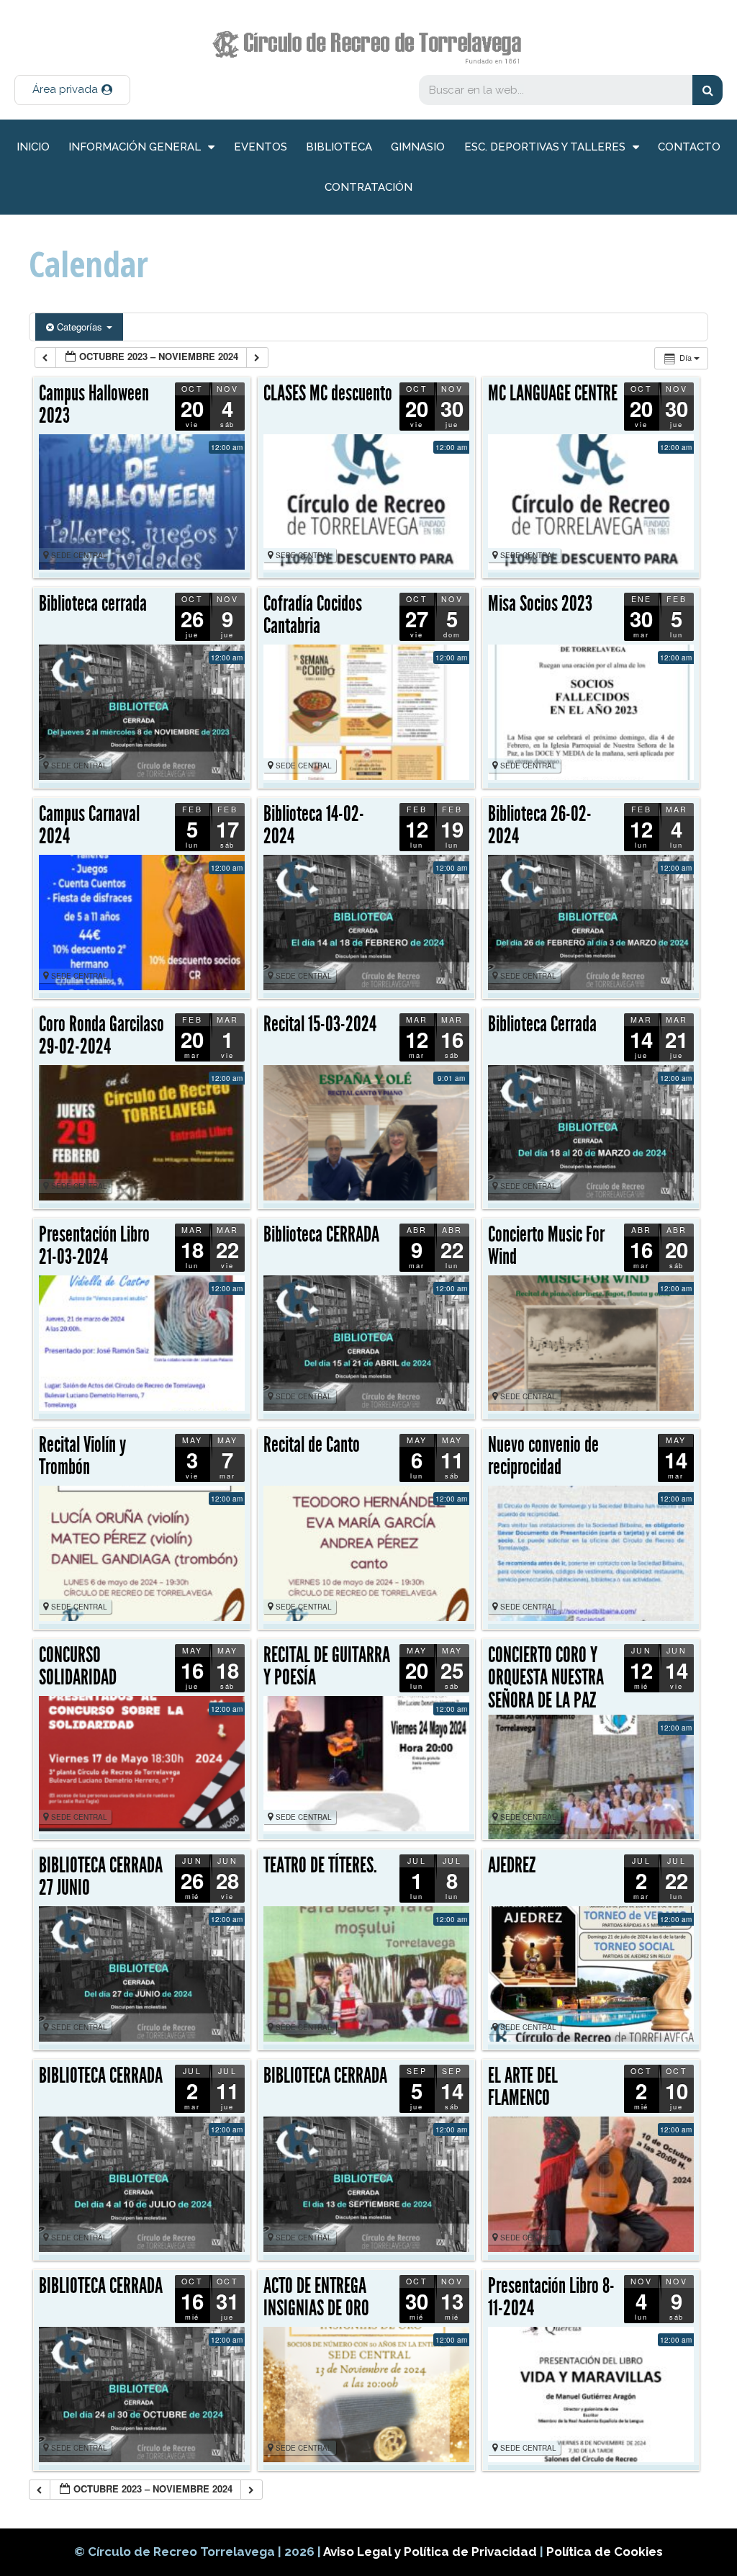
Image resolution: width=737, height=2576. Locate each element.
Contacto (689, 147)
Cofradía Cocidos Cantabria (313, 615)
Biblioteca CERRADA (321, 1234)
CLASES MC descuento (328, 393)
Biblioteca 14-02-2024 (314, 825)
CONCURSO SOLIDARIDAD (78, 1666)
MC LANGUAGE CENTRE (553, 393)
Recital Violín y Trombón (82, 1456)
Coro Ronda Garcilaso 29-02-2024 (101, 1036)
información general (135, 147)
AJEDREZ (512, 1865)
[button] (72, 90)
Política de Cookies (605, 2552)
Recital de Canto (312, 1445)
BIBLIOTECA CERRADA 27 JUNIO (101, 1877)
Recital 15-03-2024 (320, 1024)
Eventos (261, 147)
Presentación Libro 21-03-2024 (94, 1246)
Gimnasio (418, 147)
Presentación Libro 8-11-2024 (551, 2297)
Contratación (368, 187)
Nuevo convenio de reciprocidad (543, 1456)
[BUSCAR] (707, 90)
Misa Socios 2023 (540, 603)
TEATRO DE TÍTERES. (320, 1865)
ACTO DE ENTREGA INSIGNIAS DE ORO (316, 2297)
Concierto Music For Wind (546, 1246)
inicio (33, 147)
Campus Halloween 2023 (94, 405)
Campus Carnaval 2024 (89, 825)
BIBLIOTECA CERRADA (101, 2075)
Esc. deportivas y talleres (545, 147)
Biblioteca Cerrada (542, 1024)
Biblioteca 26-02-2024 (540, 825)
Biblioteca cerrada (93, 603)
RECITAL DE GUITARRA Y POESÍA (327, 1666)
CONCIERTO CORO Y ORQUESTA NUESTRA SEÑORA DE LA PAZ (546, 1678)
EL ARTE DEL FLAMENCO (523, 2087)
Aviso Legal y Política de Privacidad (431, 2552)
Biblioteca (339, 147)
